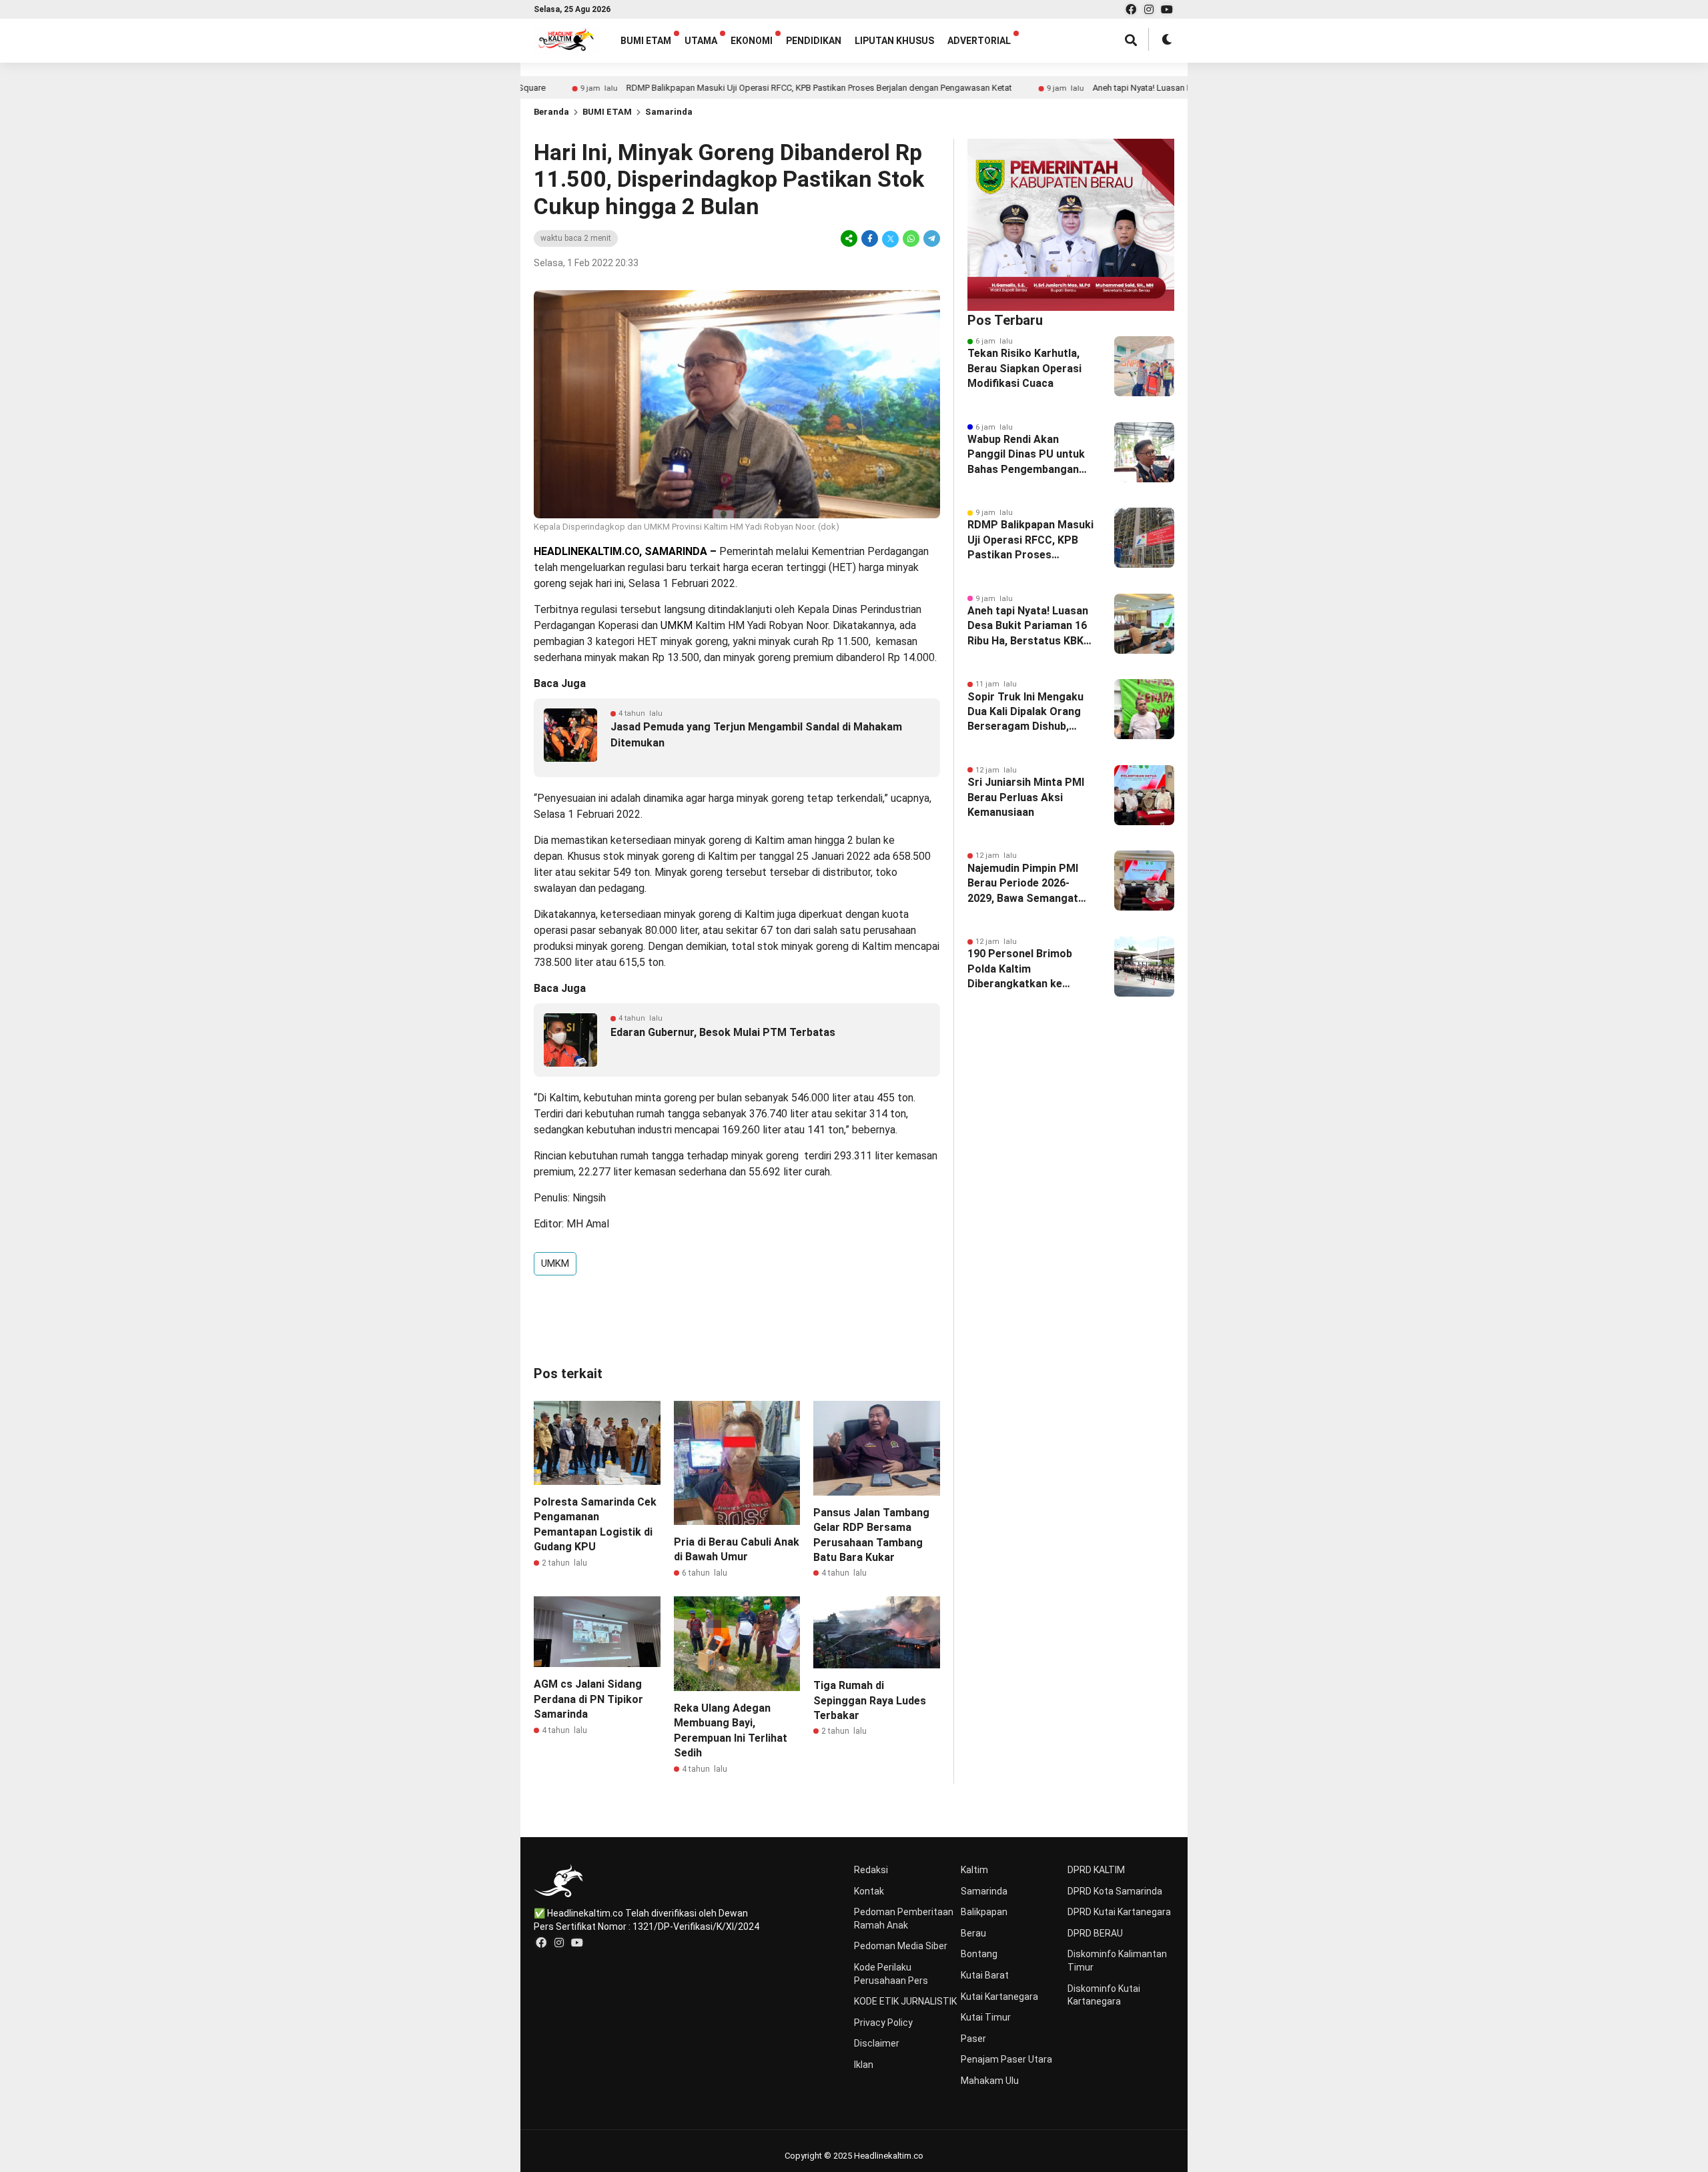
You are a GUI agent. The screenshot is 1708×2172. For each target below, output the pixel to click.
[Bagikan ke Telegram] (931, 238)
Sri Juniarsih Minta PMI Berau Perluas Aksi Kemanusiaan (1026, 797)
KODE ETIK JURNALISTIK (905, 2001)
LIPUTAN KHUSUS (894, 41)
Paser (973, 2039)
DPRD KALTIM (1096, 1870)
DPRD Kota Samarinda (1115, 1891)
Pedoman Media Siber (901, 1946)
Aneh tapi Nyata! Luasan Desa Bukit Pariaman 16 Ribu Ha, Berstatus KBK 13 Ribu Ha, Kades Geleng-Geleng (1028, 626)
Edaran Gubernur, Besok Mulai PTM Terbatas (723, 1032)
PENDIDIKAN (814, 41)
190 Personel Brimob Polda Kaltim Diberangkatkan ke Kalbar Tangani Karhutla (1027, 969)
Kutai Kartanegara (999, 1997)
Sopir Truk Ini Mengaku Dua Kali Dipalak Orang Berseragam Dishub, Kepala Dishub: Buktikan (1027, 712)
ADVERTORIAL (979, 41)
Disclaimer (877, 2043)
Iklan (864, 2065)
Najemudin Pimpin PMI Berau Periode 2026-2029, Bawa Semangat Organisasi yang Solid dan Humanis (1023, 884)
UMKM (555, 1263)
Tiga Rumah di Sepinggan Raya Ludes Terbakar (870, 1700)
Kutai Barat (985, 1975)
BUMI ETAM (646, 41)
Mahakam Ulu (990, 2081)
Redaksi (871, 1870)
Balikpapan (984, 1912)
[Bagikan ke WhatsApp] (911, 238)
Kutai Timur (986, 2017)
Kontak (869, 1891)
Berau (973, 1933)
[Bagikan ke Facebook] (870, 238)
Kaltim (974, 1870)
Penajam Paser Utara (1006, 2059)
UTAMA (701, 41)
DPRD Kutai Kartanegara (1119, 1912)
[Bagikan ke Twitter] (890, 238)
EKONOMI (752, 41)
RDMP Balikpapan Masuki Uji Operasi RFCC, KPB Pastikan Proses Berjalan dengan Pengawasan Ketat (728, 88)
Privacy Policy (883, 2023)
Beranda (551, 112)
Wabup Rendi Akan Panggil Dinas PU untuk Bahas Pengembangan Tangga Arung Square (1026, 455)
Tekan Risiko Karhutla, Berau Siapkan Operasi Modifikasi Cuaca (1024, 368)
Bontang (979, 1954)
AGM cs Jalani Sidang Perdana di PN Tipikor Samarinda (588, 1699)
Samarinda (669, 112)
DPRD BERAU (1095, 1933)
